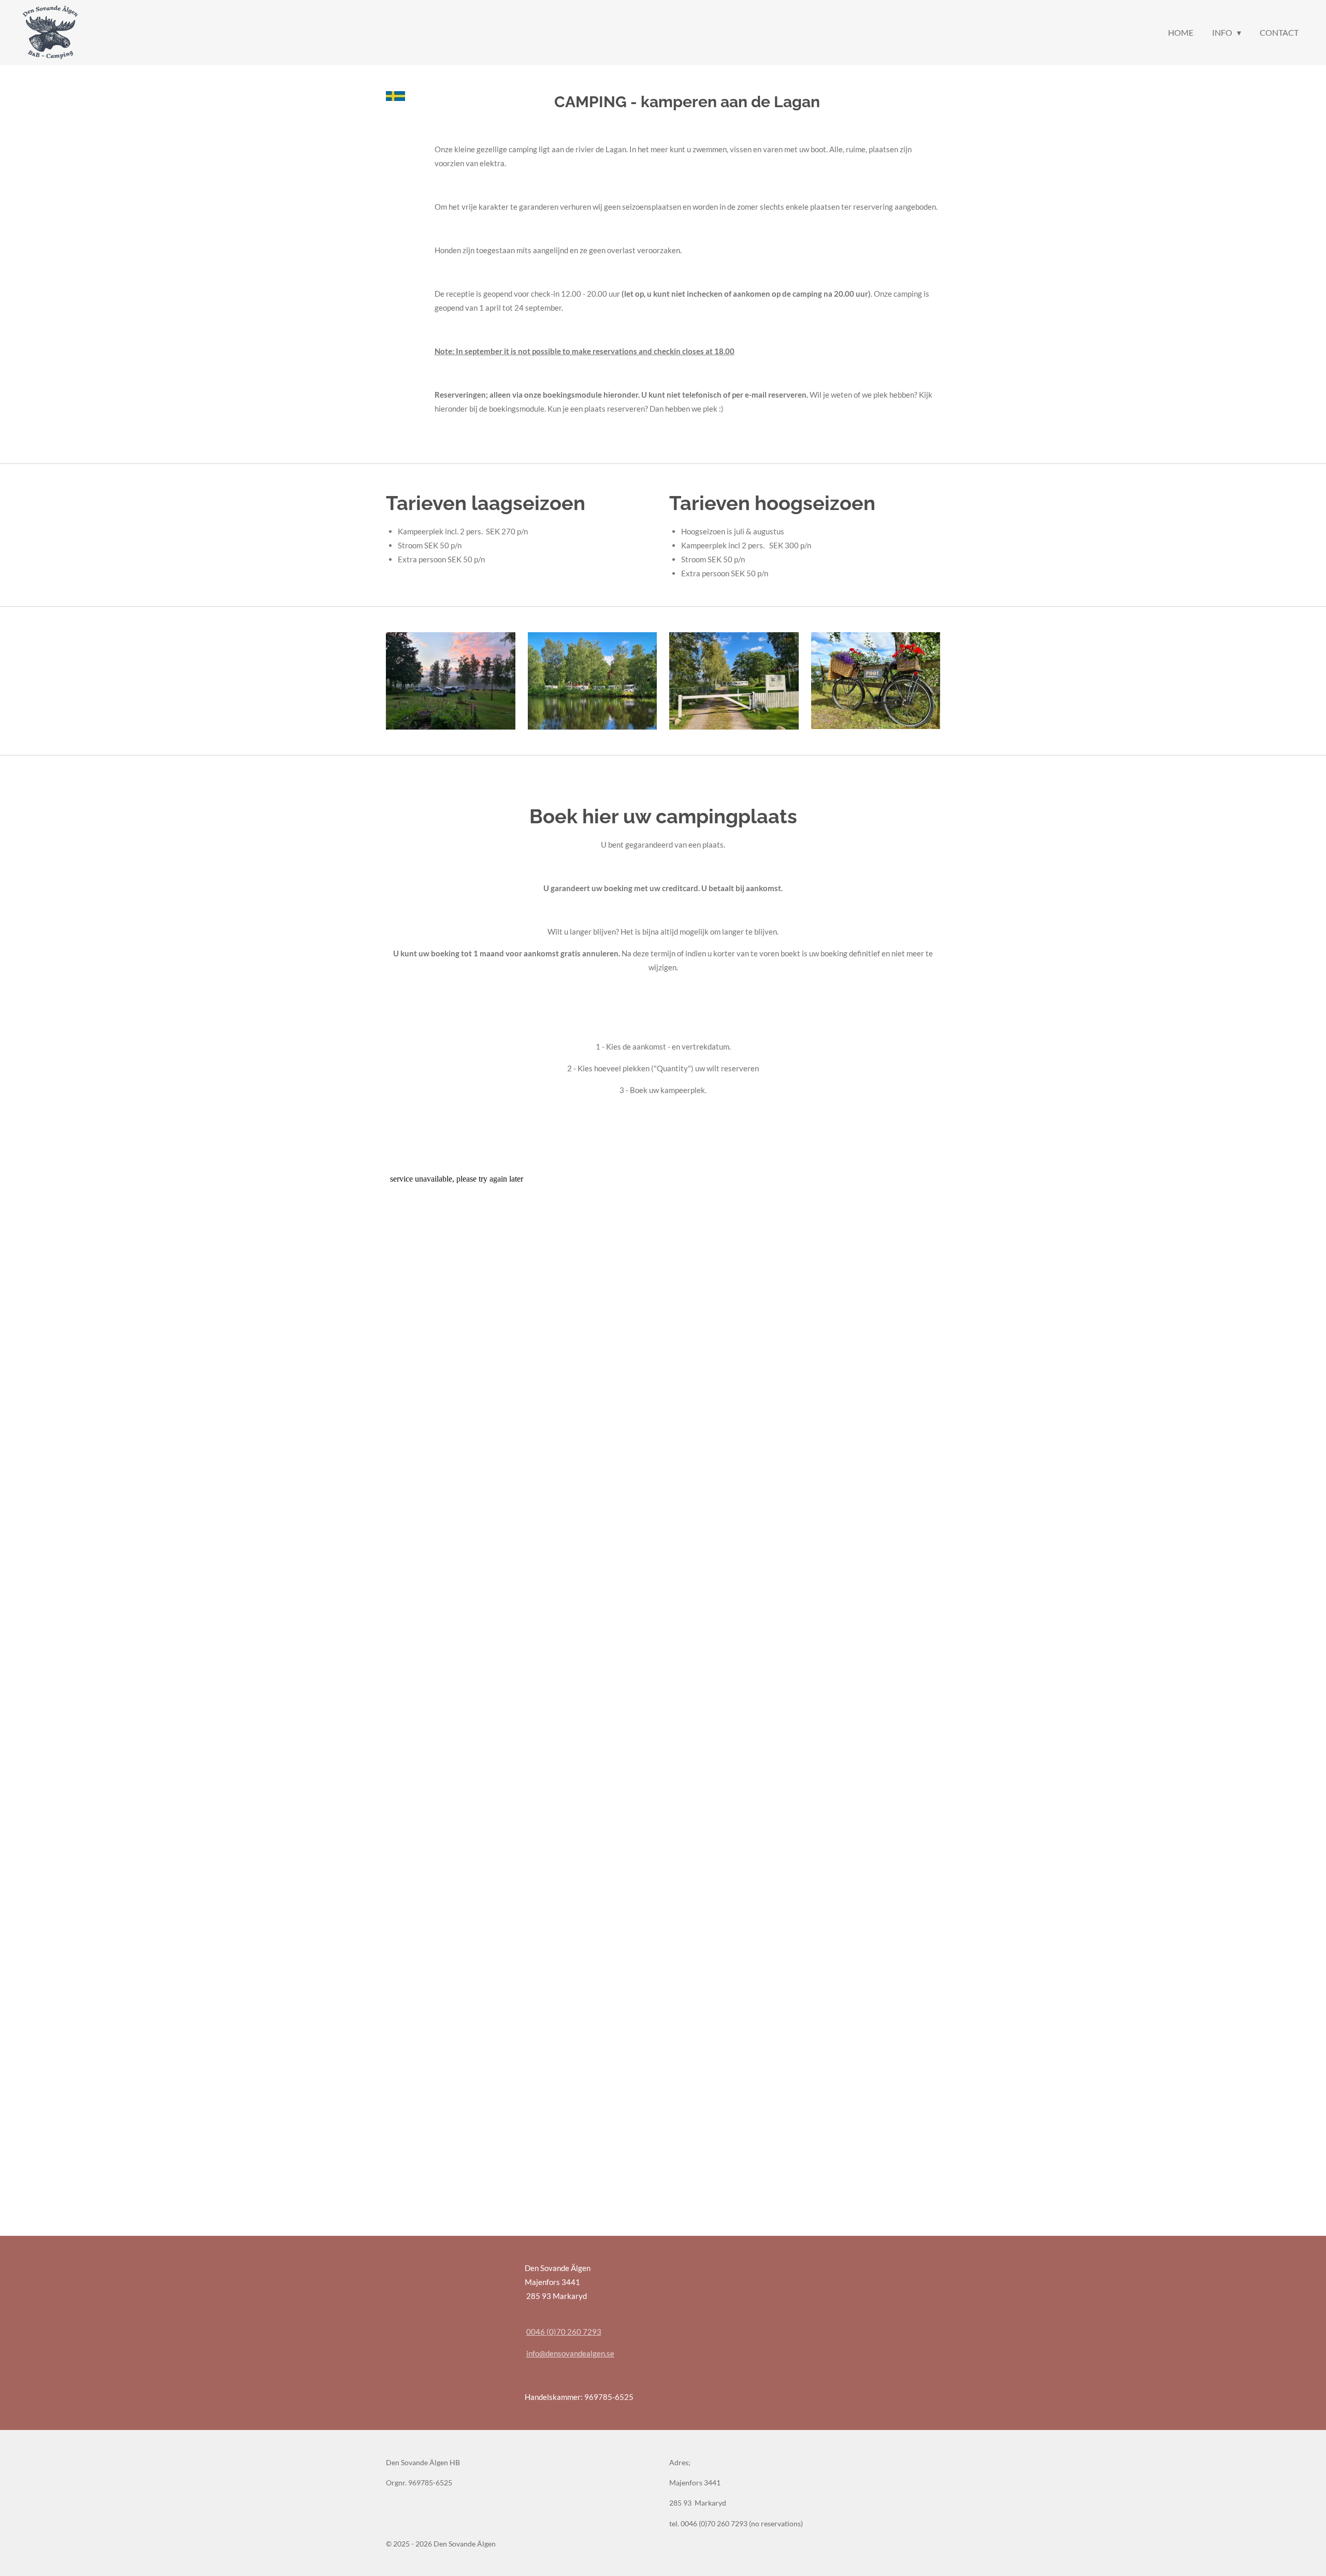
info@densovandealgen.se (570, 2353)
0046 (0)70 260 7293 (564, 2332)
